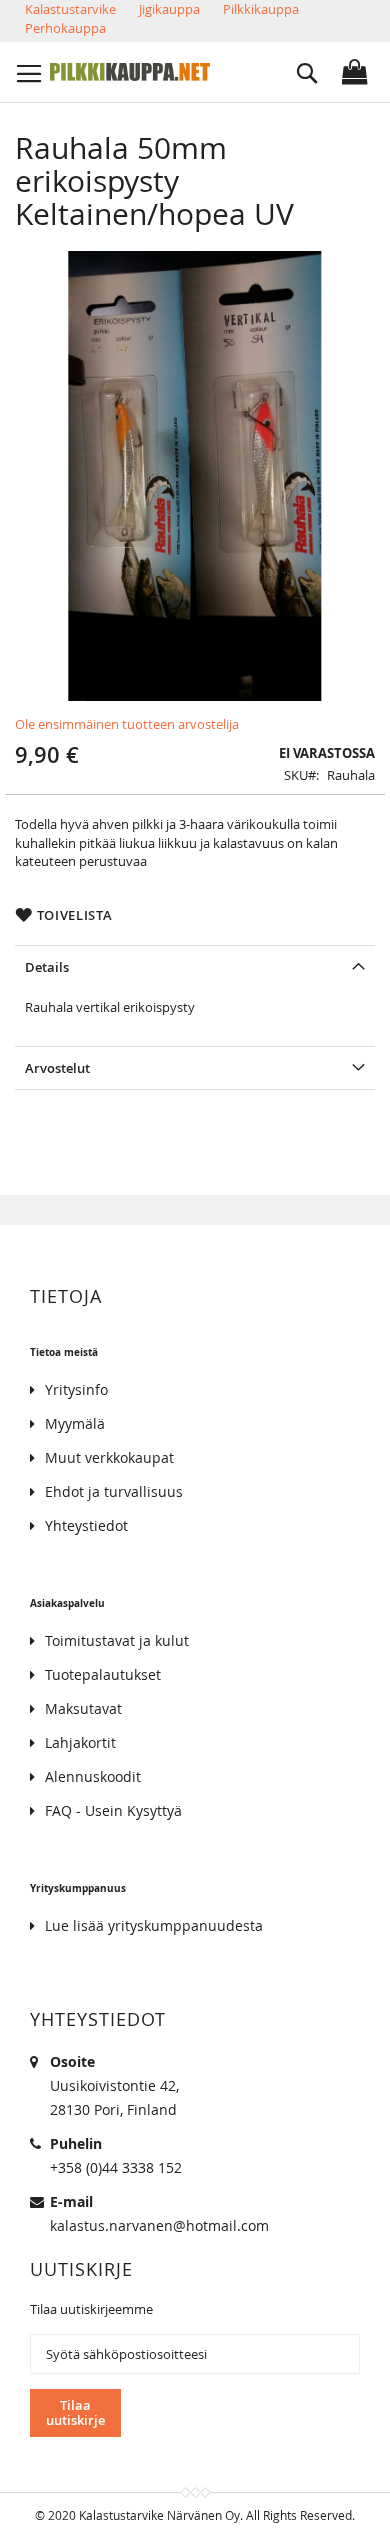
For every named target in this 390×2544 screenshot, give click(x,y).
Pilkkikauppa (261, 9)
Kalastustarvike (70, 9)
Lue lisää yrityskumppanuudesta (154, 1925)
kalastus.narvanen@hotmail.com (159, 2225)
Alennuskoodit (93, 1776)
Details (47, 967)
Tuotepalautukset (103, 1674)
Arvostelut (57, 1068)
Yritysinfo (76, 1389)
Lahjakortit (80, 1742)
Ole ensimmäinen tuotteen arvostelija (127, 724)
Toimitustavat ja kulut (117, 1640)
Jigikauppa (169, 9)
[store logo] (130, 72)
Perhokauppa (65, 28)
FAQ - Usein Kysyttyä (113, 1810)
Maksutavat (83, 1708)
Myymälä (75, 1423)
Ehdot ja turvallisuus (114, 1491)
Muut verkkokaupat (109, 1457)
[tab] (195, 966)
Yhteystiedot (86, 1525)
